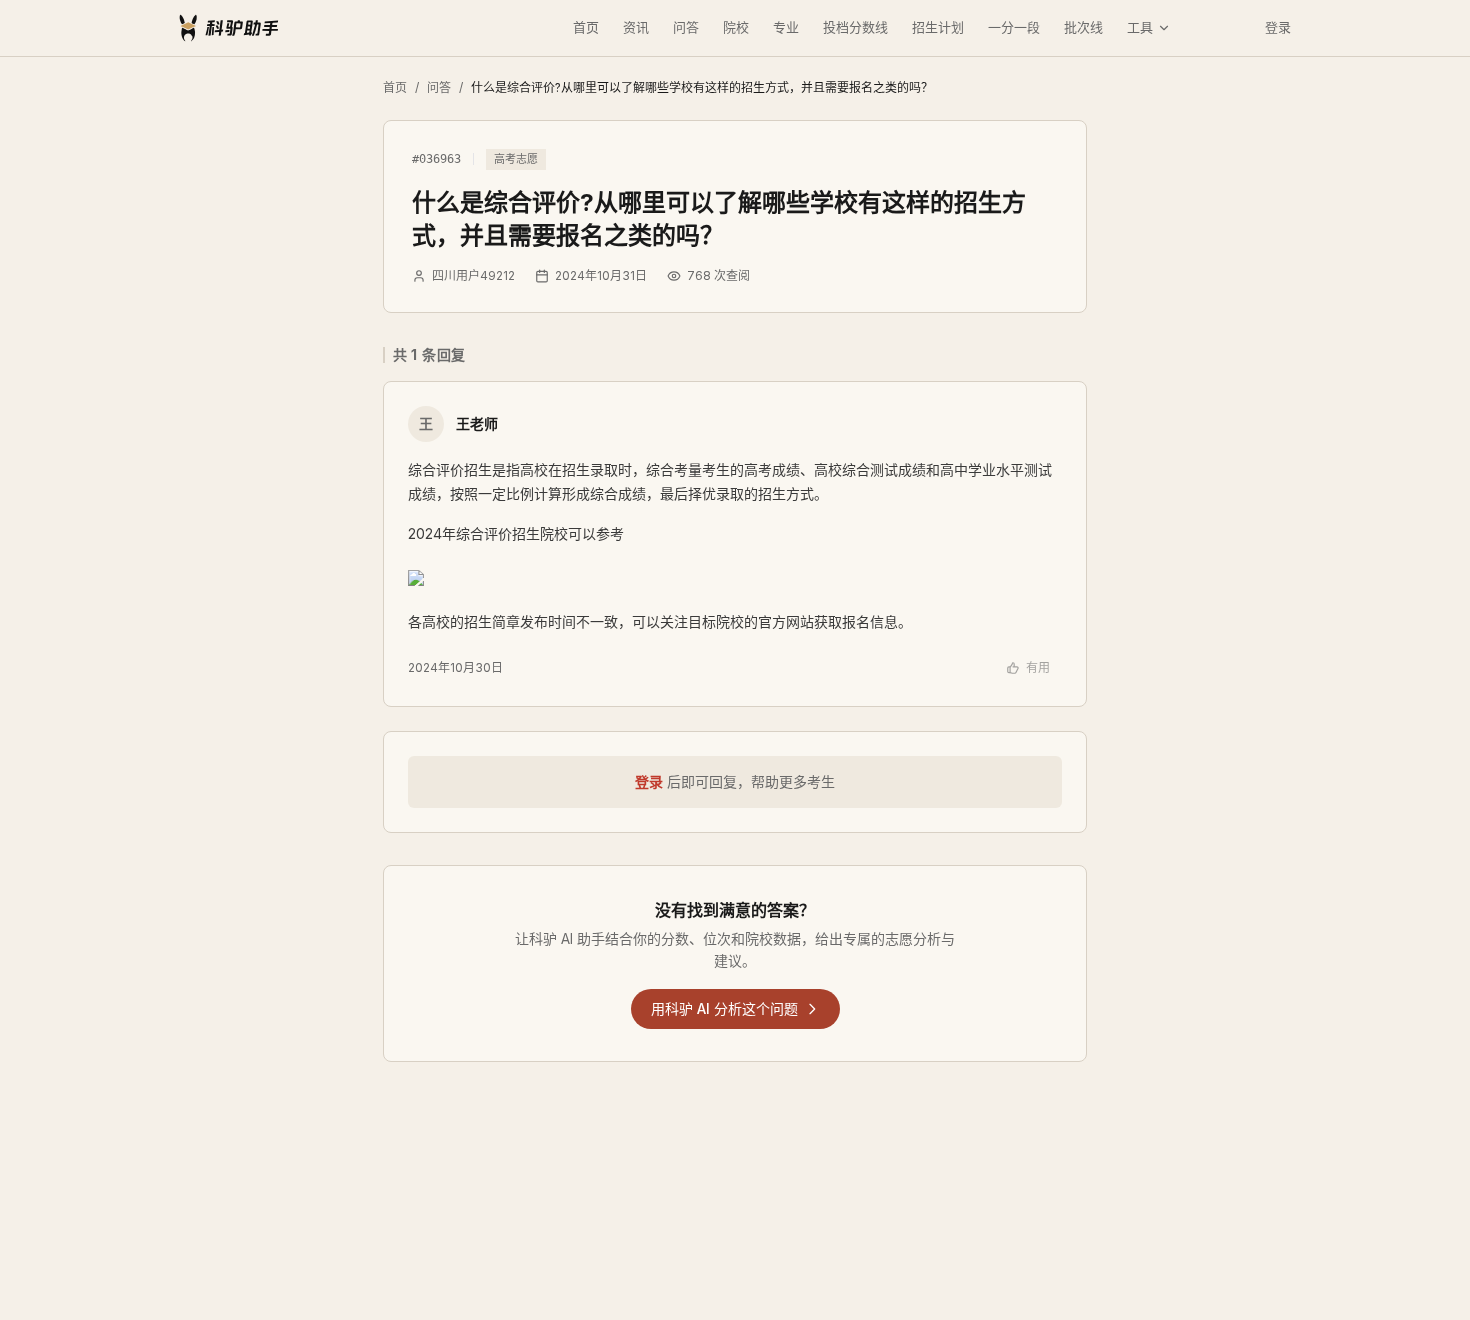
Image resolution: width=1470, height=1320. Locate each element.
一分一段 (1014, 27)
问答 (686, 27)
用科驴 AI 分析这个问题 (724, 1008)
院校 (736, 27)
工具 (1140, 27)
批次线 (1083, 27)
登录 (1278, 27)
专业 (786, 27)
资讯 (636, 27)
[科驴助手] (229, 28)
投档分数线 (855, 27)
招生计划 (938, 27)
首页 (586, 27)
